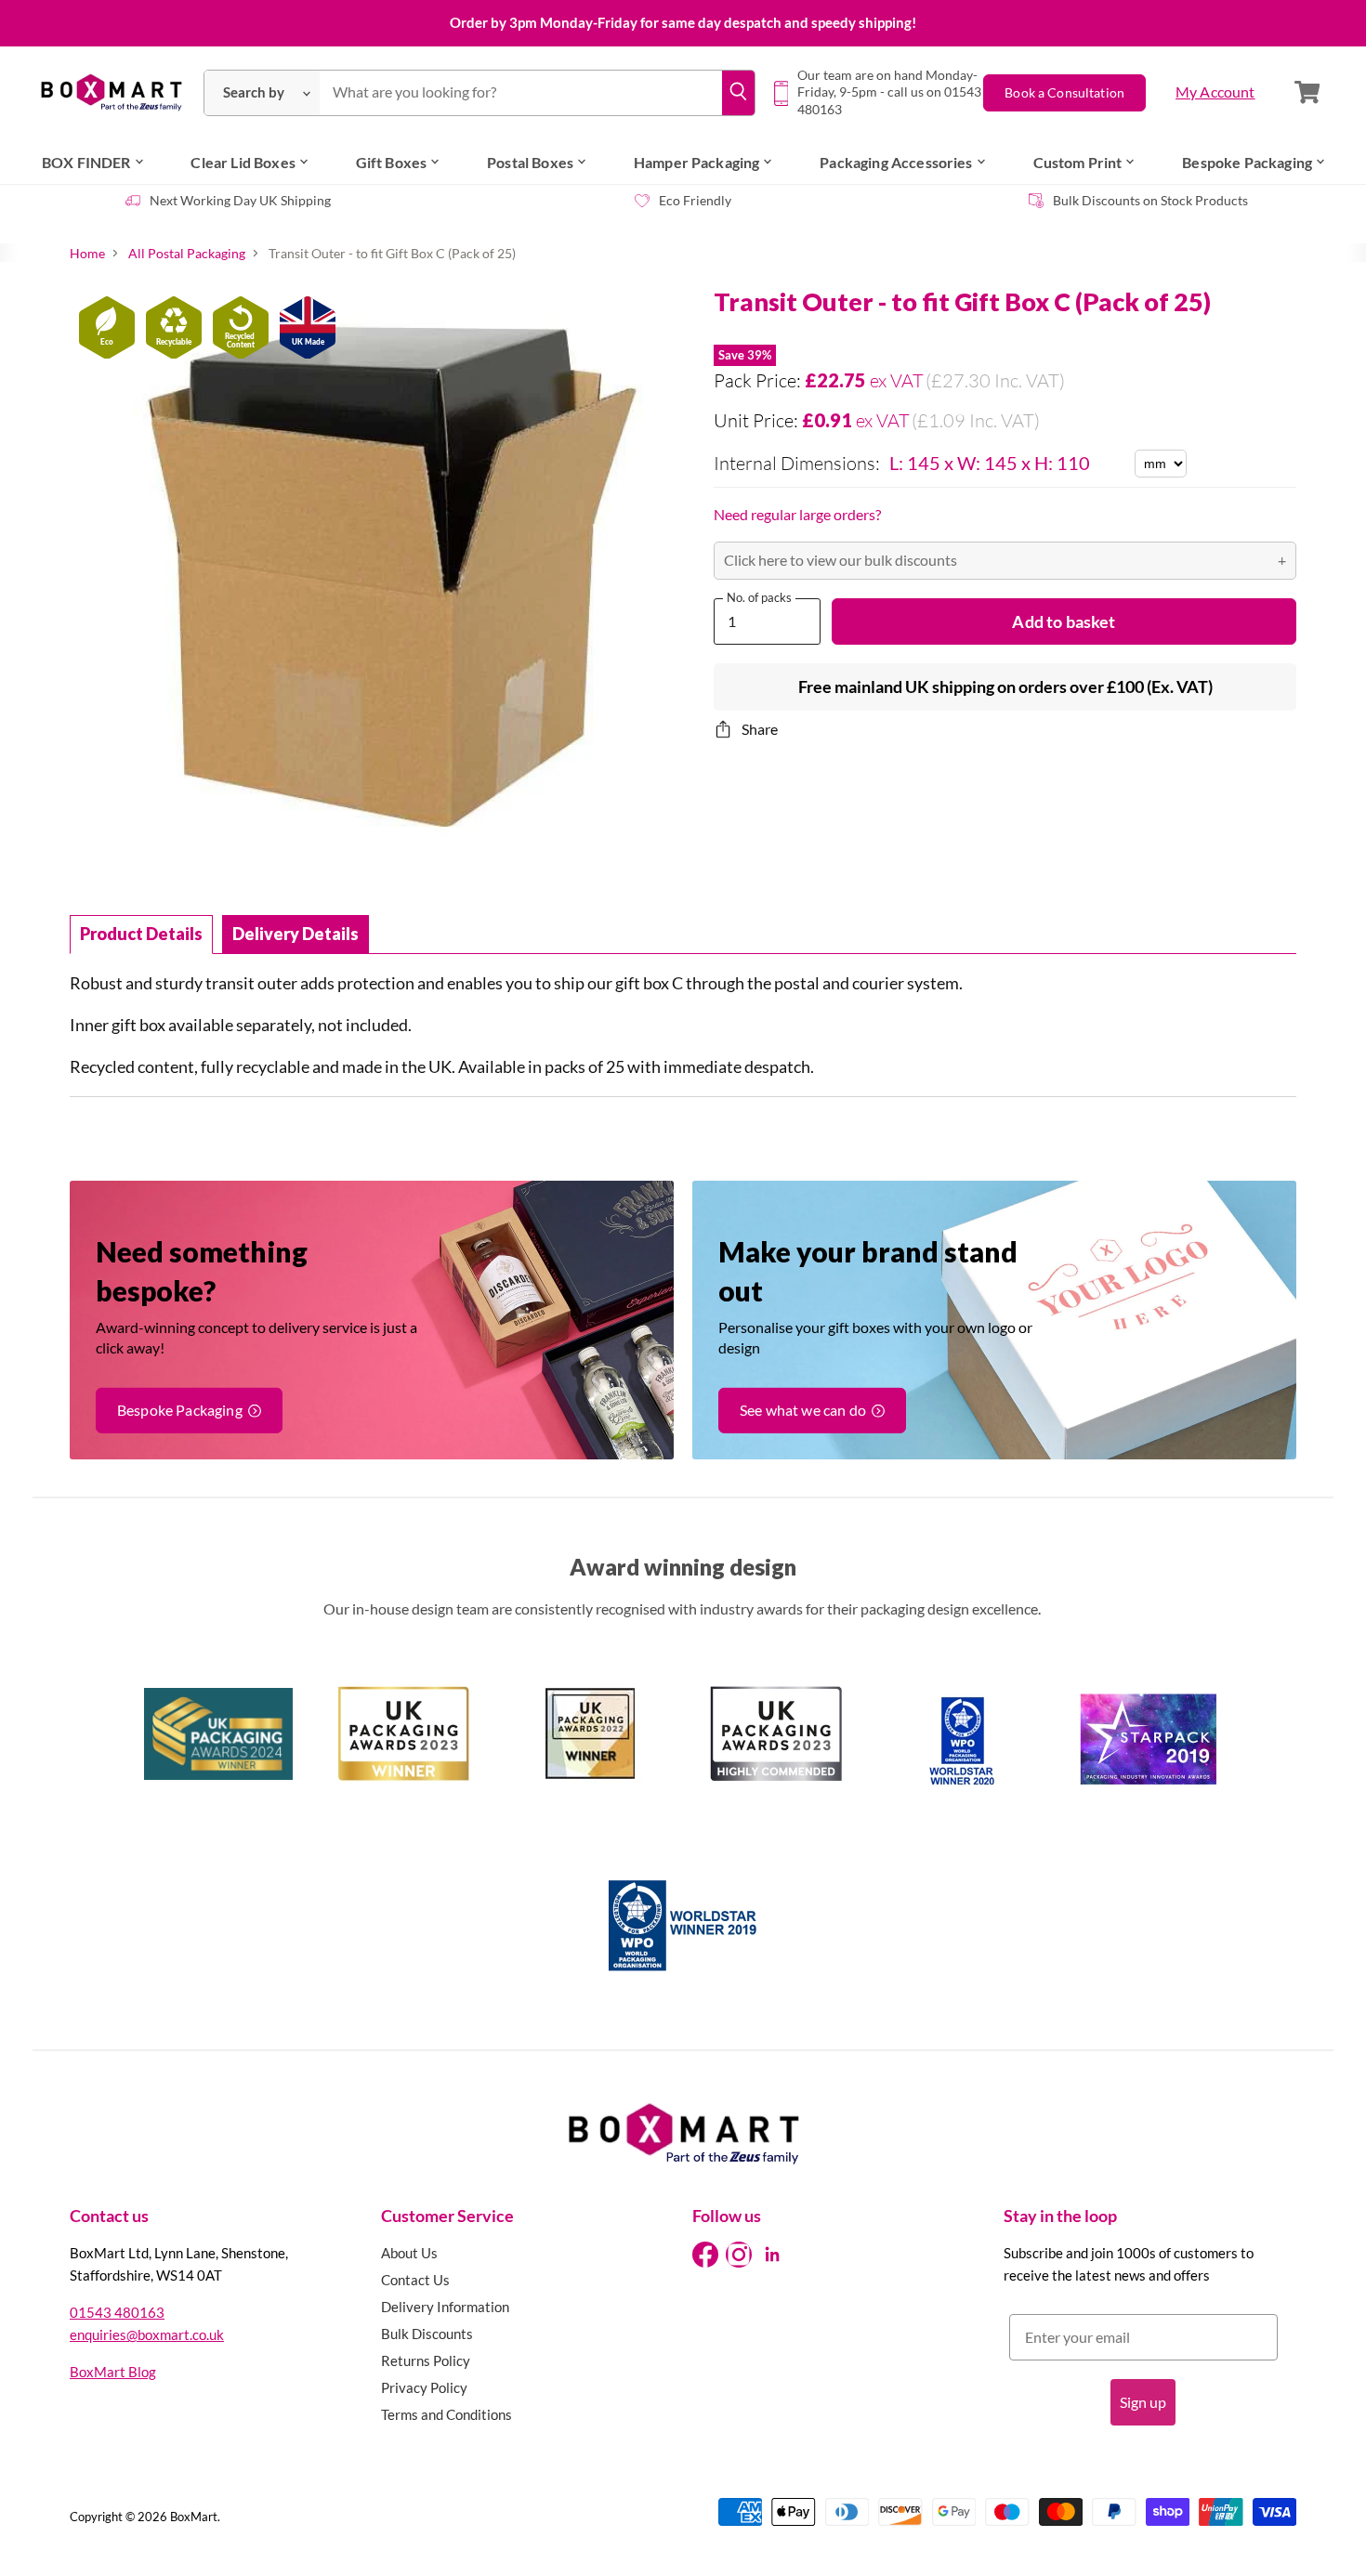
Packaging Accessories (896, 162)
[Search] (738, 93)
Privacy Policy (424, 2387)
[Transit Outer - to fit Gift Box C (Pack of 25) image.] (376, 594)
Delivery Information (445, 2307)
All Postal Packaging (187, 254)
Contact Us (415, 2280)
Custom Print (1078, 162)
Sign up (1143, 2402)
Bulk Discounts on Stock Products (1150, 200)
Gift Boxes (392, 162)
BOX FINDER (86, 162)
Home (87, 254)
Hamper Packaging (697, 162)
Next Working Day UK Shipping (240, 200)
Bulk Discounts (427, 2334)
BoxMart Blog (113, 2372)
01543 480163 (117, 2312)
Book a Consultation (1064, 92)
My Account (1215, 92)
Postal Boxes (530, 162)
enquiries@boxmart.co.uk (147, 2334)
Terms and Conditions (447, 2414)
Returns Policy (426, 2360)
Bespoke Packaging (1247, 162)
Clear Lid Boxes (243, 162)
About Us (409, 2253)
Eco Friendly (695, 200)
